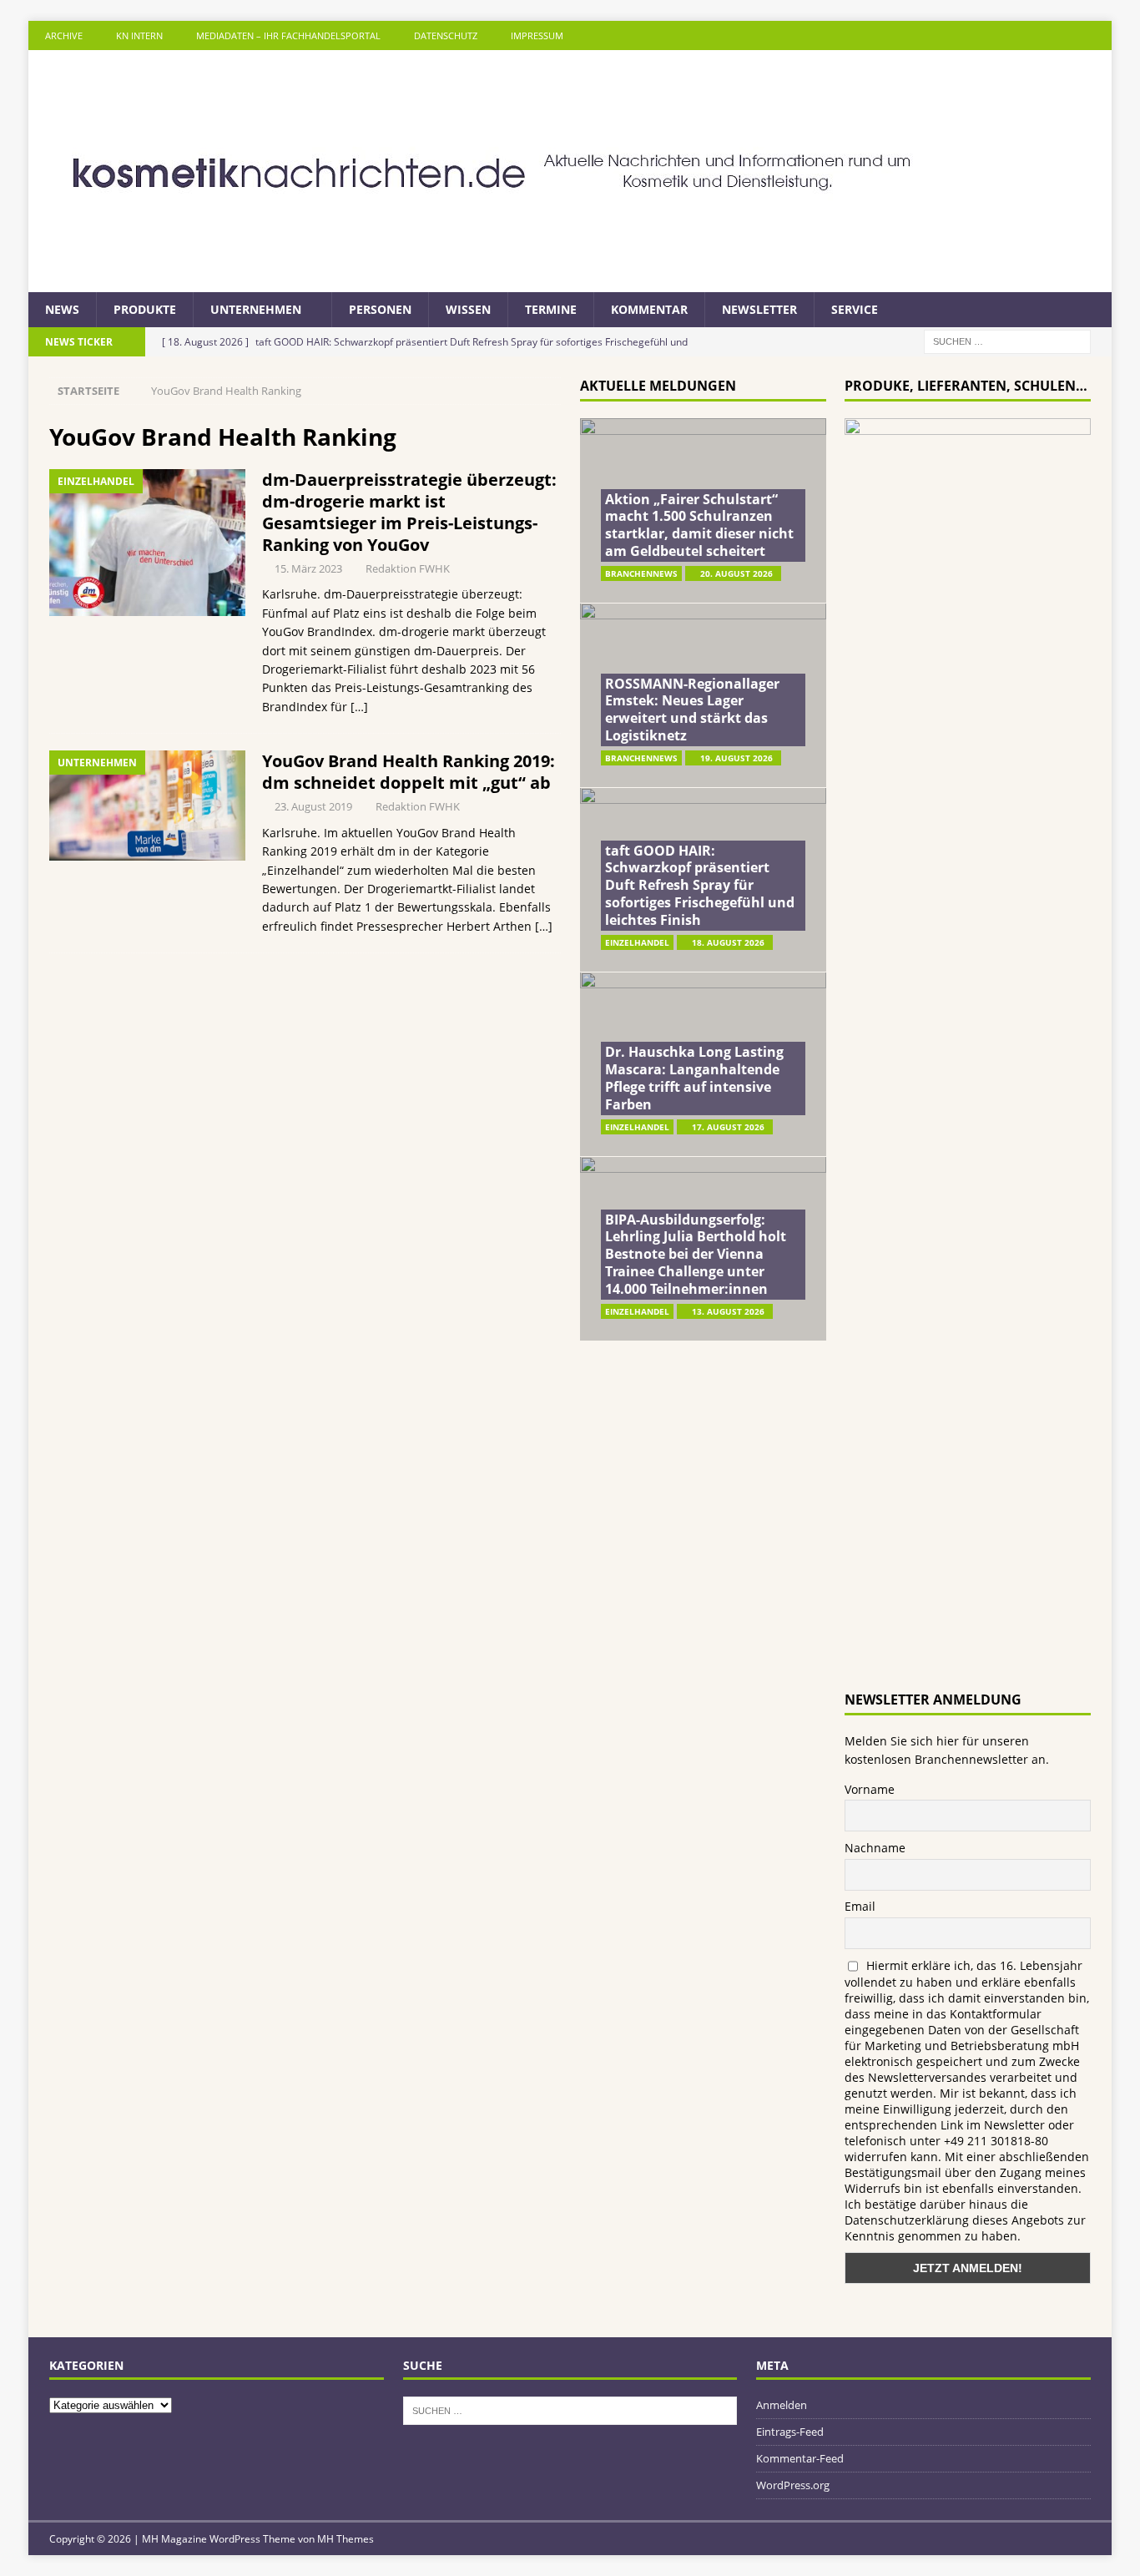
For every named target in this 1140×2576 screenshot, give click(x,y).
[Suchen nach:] (1007, 341)
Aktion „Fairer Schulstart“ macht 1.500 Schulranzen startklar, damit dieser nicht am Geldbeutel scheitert (699, 525)
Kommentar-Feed (800, 2458)
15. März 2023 (308, 568)
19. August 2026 (736, 758)
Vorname (870, 1789)
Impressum (537, 35)
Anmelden (782, 2405)
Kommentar (649, 309)
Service (855, 309)
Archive (64, 35)
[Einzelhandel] (147, 543)
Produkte (145, 309)
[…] (359, 707)
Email (860, 1906)
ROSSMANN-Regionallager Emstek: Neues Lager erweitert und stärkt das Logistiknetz (692, 710)
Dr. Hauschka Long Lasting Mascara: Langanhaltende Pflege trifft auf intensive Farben (694, 1078)
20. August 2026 (736, 573)
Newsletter (759, 309)
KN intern (139, 35)
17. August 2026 (728, 1127)
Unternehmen (256, 309)
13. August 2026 (728, 1311)
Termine (551, 309)
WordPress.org (793, 2485)
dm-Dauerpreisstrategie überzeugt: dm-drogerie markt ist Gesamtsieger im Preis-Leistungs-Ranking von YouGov (409, 512)
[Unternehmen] (147, 806)
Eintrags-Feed (790, 2432)
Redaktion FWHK (408, 568)
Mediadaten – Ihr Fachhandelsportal (288, 35)
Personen (380, 309)
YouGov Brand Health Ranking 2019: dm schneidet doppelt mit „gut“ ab (409, 772)
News (62, 309)
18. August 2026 (728, 942)
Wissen (468, 309)
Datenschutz (446, 35)
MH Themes (346, 2539)
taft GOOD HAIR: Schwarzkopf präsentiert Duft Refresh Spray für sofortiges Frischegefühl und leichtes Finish (700, 885)
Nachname (875, 1848)
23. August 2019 (313, 806)
